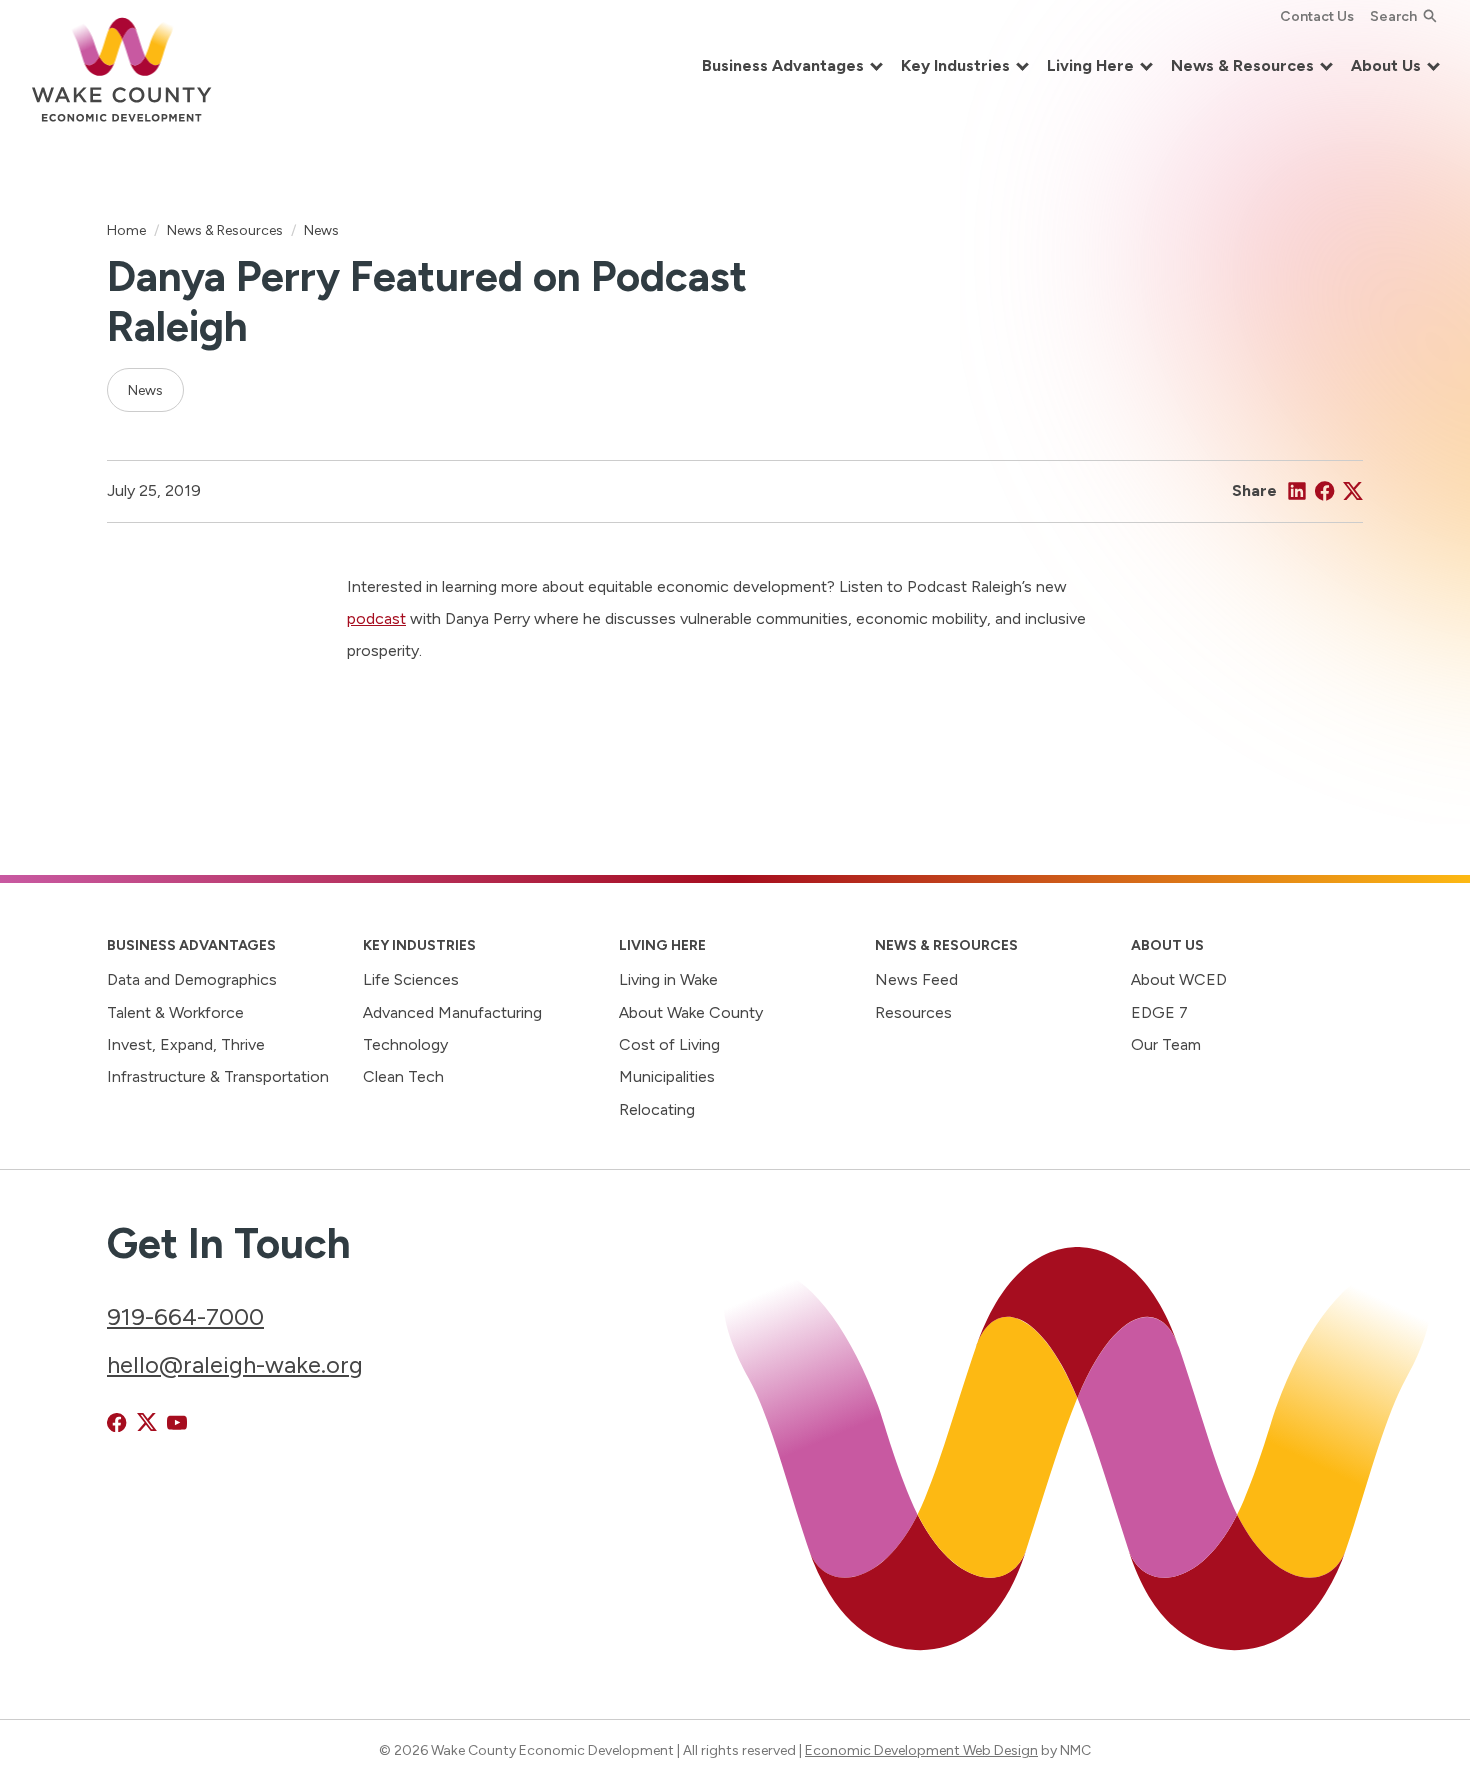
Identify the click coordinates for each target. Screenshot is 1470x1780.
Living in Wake (668, 979)
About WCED (1179, 979)
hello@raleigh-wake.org (235, 1364)
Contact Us (1317, 16)
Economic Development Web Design (921, 1750)
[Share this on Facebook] (1325, 491)
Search (1393, 16)
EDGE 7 (1159, 1012)
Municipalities (667, 1076)
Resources (913, 1012)
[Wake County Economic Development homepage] (122, 67)
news (145, 390)
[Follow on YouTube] (177, 1423)
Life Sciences (411, 979)
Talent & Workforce (175, 1012)
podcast (376, 618)
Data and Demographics (192, 979)
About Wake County (691, 1012)
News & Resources (225, 230)
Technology (405, 1044)
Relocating (657, 1109)
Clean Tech (403, 1076)
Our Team (1166, 1044)
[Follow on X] (147, 1423)
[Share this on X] (1353, 491)
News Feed (916, 979)
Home (126, 230)
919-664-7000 (185, 1316)
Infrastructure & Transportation (218, 1076)
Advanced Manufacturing (452, 1012)
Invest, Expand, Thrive (186, 1044)
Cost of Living (669, 1044)
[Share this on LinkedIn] (1297, 491)
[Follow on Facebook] (117, 1423)
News (321, 230)
